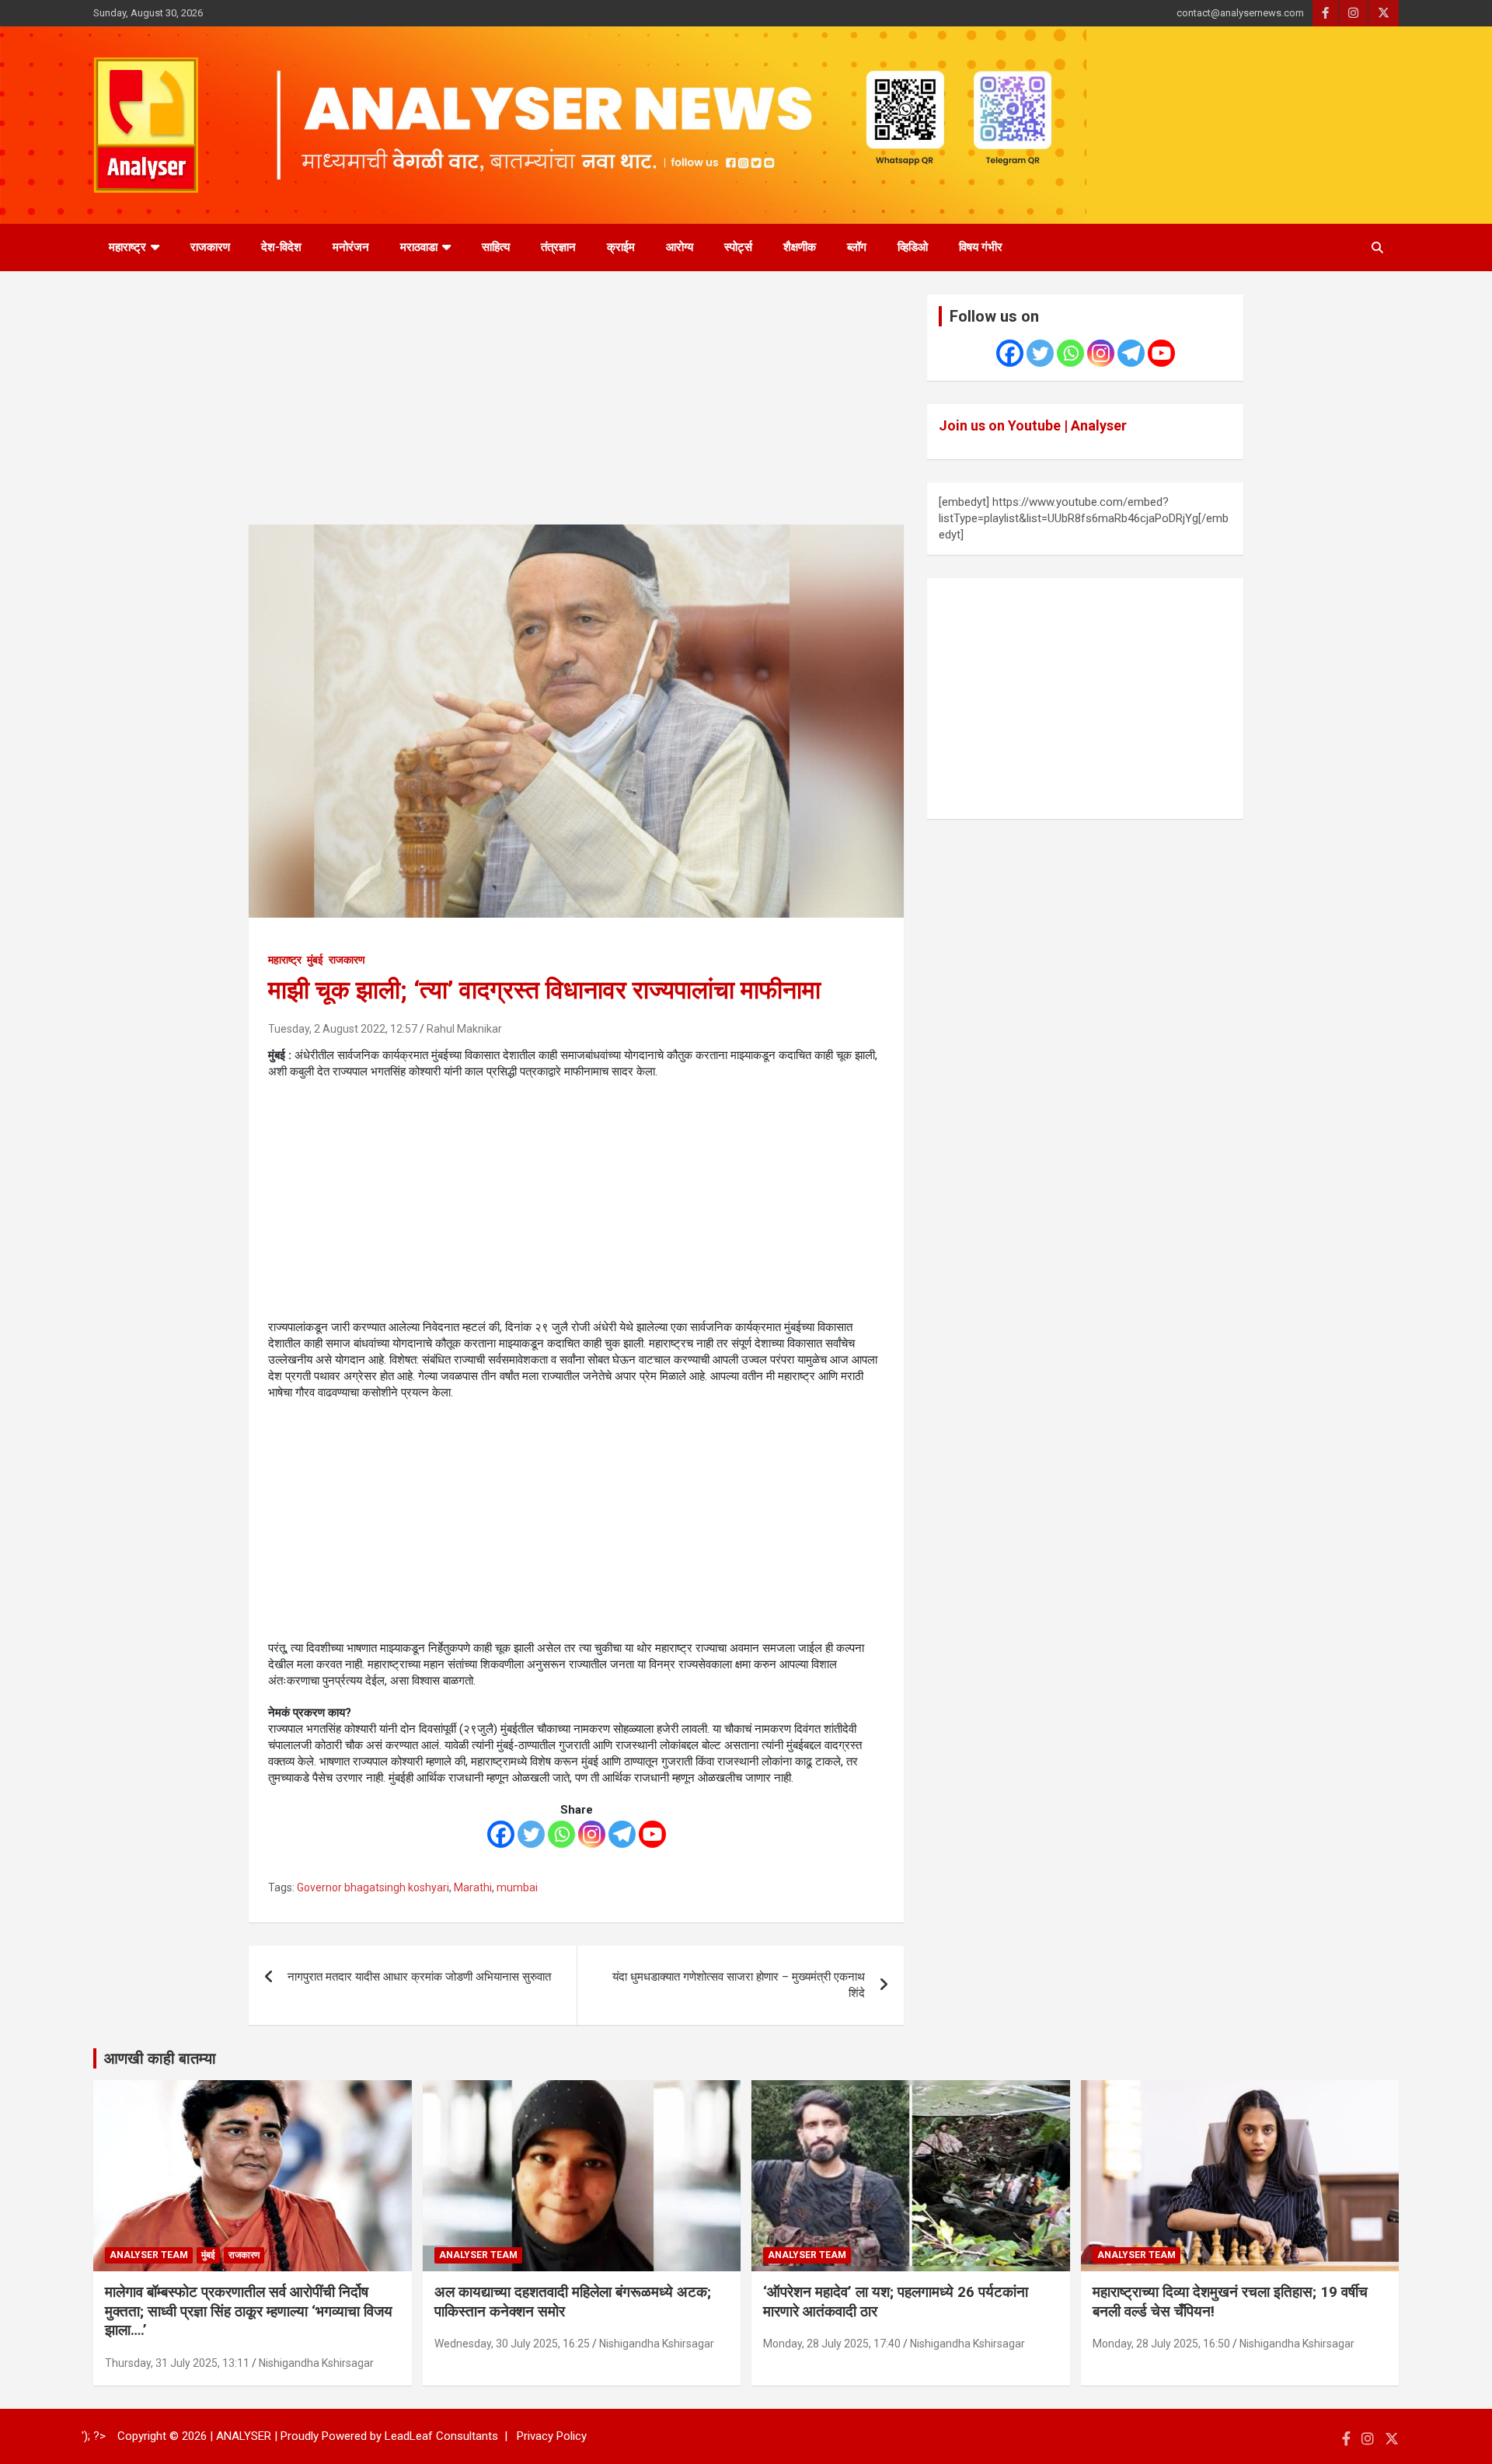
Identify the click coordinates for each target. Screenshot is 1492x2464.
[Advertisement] (576, 410)
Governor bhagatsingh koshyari (373, 1887)
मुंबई (315, 960)
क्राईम (621, 247)
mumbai (517, 1887)
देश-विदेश (281, 247)
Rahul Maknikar (464, 1029)
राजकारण (210, 247)
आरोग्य (680, 247)
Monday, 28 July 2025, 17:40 (832, 2344)
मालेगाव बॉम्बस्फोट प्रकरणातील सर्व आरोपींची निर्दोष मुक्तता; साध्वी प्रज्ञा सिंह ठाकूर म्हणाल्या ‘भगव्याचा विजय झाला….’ (249, 2311)
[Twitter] (531, 1834)
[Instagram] (592, 1834)
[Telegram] (622, 1834)
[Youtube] (652, 1834)
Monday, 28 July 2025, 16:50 (1161, 2344)
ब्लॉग (857, 247)
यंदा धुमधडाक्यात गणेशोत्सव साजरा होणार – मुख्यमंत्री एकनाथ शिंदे (739, 1985)
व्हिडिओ (913, 247)
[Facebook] (501, 1834)
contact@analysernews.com (1240, 13)
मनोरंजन (351, 247)
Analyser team (149, 2255)
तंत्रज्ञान (558, 247)
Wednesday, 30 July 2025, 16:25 (512, 2344)
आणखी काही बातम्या (160, 2058)
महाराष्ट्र (127, 247)
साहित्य (496, 247)
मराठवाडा (419, 247)
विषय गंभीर (981, 247)
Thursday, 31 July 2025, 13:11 (177, 2363)
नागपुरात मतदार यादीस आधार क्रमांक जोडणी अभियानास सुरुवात (419, 1977)
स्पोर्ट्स (738, 247)
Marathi (473, 1887)
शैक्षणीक (800, 247)
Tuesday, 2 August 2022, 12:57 (343, 1029)
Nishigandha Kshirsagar (316, 2363)
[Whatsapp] (561, 1834)
